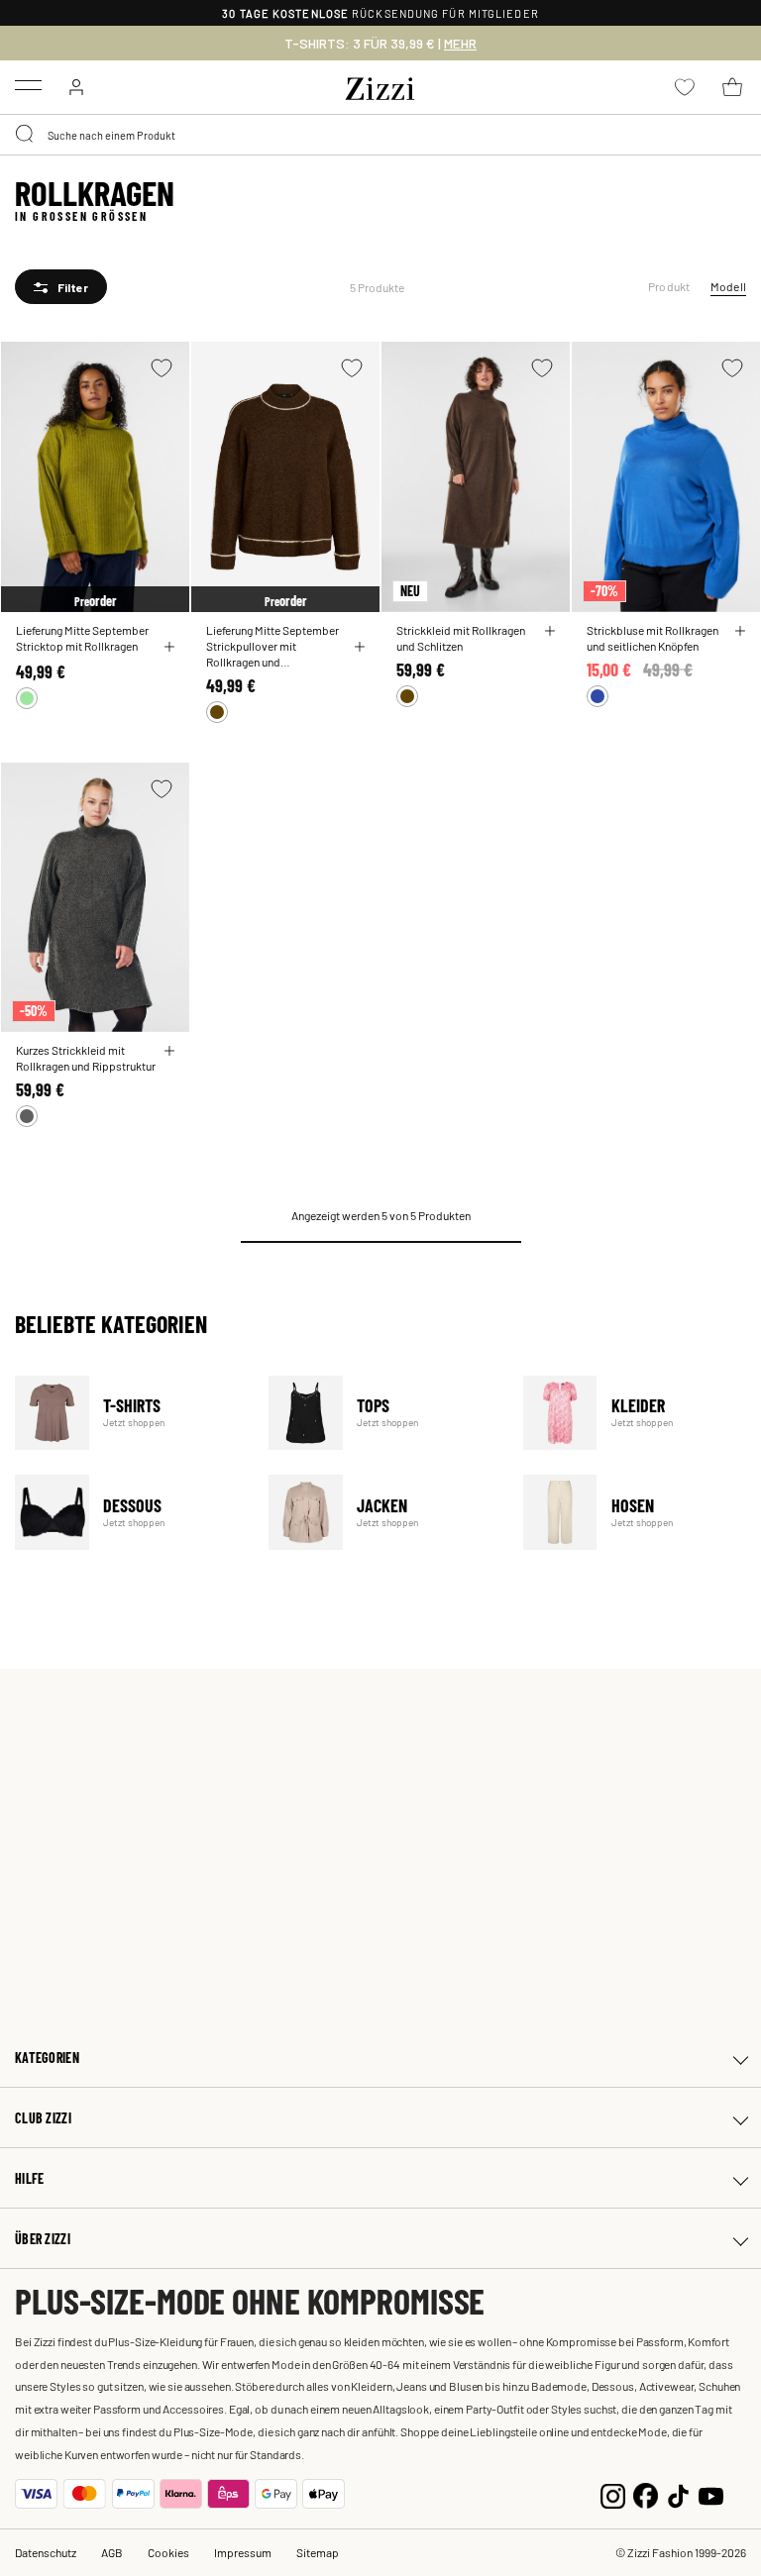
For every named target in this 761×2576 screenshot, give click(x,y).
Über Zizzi (43, 2239)
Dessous (129, 1512)
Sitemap (318, 2552)
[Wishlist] (162, 368)
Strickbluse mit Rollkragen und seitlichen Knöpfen (652, 638)
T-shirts (129, 1413)
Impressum (243, 2552)
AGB (112, 2552)
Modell (728, 286)
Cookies (168, 2552)
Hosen (638, 1512)
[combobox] (380, 135)
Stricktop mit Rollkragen (77, 646)
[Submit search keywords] (26, 135)
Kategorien (47, 2058)
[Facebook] (646, 2493)
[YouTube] (711, 2493)
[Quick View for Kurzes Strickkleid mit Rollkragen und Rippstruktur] (169, 1051)
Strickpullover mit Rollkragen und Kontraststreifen (251, 654)
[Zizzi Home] (380, 85)
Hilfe (29, 2178)
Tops (383, 1413)
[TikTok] (678, 2493)
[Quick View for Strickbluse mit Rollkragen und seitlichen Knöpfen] (740, 631)
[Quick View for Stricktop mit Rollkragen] (169, 647)
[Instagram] (613, 2493)
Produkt (669, 286)
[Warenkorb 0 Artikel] (732, 87)
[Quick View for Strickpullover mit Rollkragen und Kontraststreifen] (360, 647)
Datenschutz (46, 2552)
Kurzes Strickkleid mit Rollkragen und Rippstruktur (86, 1058)
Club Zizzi (43, 2118)
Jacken (383, 1512)
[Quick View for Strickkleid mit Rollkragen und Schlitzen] (550, 631)
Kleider (638, 1413)
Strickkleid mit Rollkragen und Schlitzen (461, 638)
